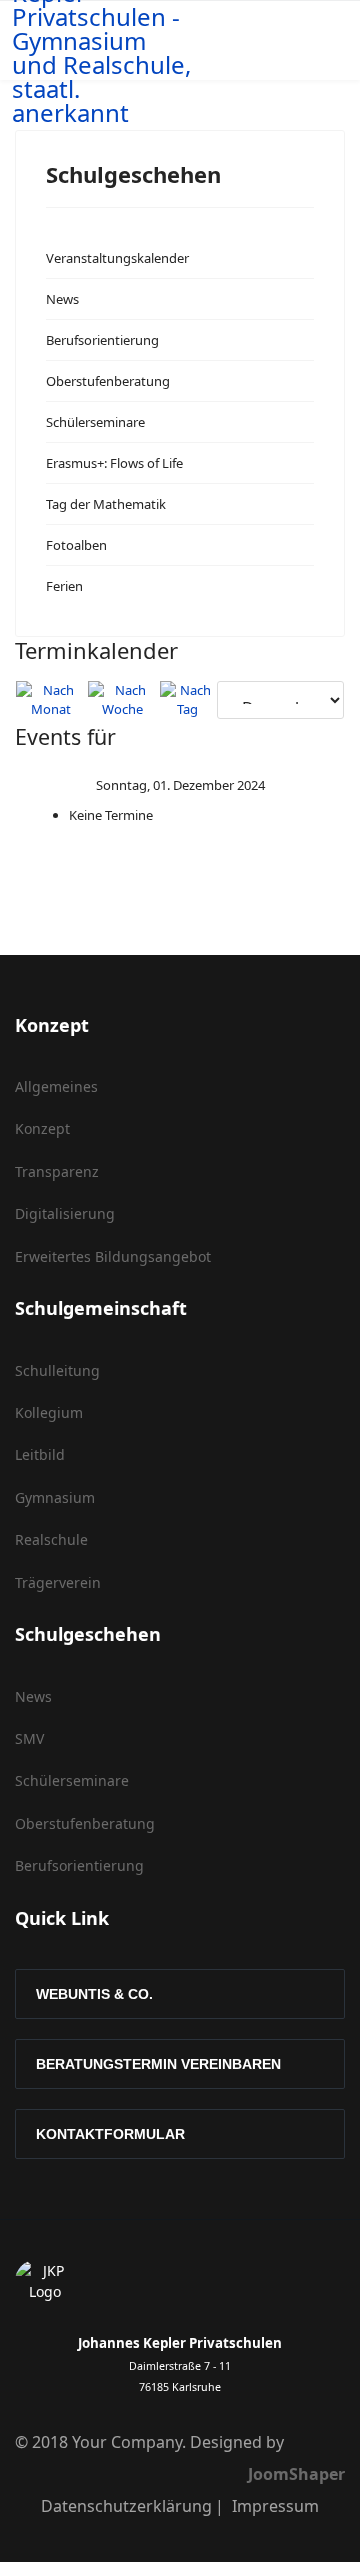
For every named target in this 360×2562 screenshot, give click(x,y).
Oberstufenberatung (108, 381)
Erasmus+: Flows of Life (114, 463)
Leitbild (40, 1454)
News (62, 299)
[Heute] (187, 700)
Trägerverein (58, 1582)
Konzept (42, 1128)
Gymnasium (55, 1497)
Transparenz (57, 1171)
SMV (29, 1738)
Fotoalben (76, 545)
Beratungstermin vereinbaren (158, 2064)
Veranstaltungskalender (117, 258)
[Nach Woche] (123, 700)
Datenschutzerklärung (126, 2506)
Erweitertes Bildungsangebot (113, 1256)
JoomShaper (296, 2474)
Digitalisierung (65, 1213)
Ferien (64, 586)
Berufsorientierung (102, 340)
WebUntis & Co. (94, 1994)
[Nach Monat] (51, 700)
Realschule (51, 1539)
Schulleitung (57, 1370)
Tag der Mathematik (106, 504)
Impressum (275, 2506)
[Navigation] (307, 41)
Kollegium (49, 1412)
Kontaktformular (110, 2134)
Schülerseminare (95, 422)
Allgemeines (56, 1086)
